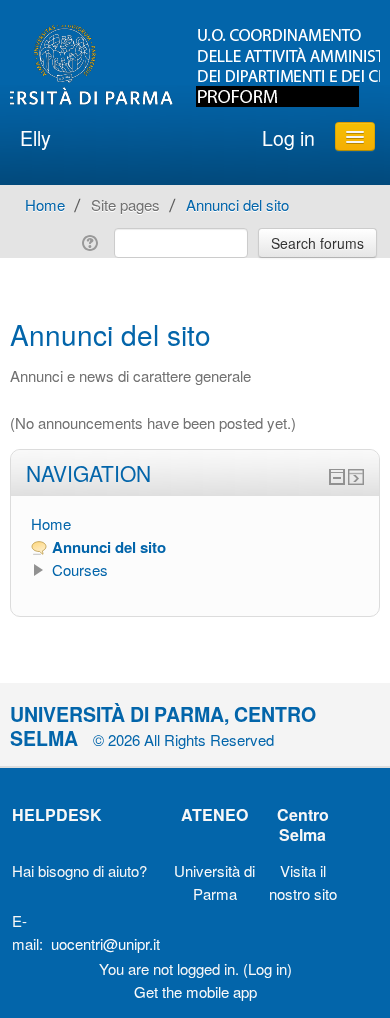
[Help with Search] (93, 240)
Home (51, 523)
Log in (288, 138)
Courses (80, 569)
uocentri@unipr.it (105, 943)
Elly (35, 138)
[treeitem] (195, 524)
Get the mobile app (195, 991)
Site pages (125, 204)
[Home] (195, 66)
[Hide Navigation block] (337, 477)
